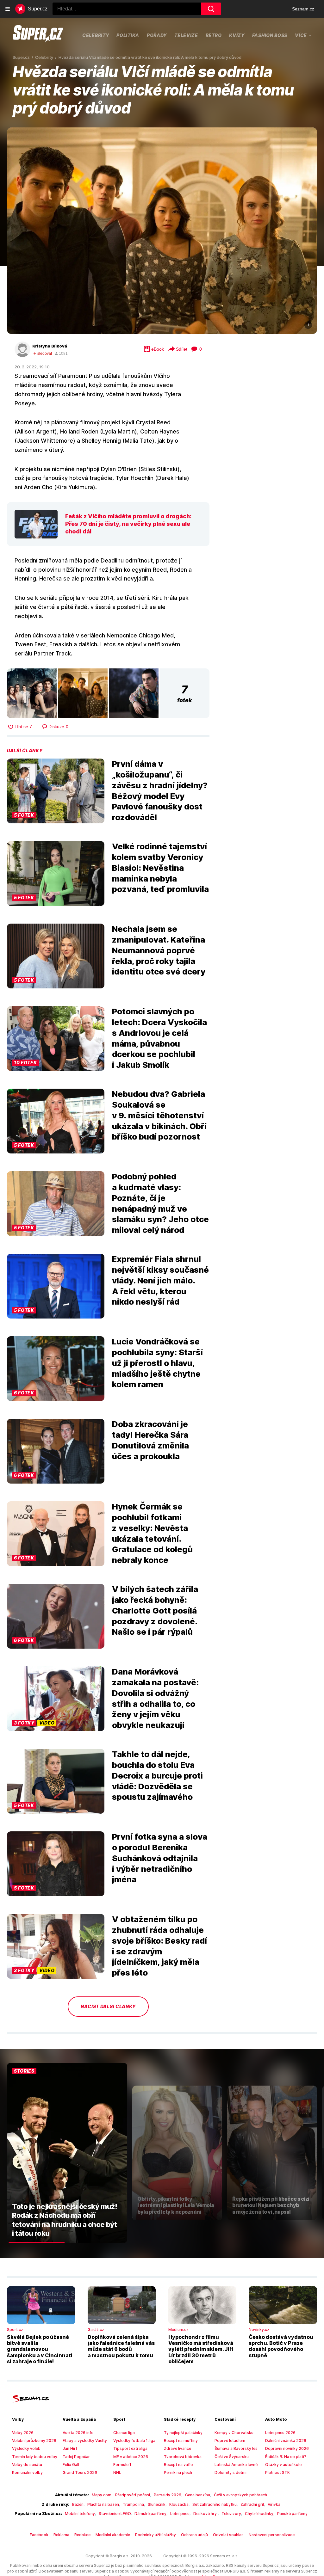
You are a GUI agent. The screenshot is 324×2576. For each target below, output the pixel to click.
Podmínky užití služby (156, 2535)
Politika (128, 35)
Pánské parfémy (292, 2514)
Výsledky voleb (26, 2448)
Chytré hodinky (259, 2514)
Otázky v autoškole (283, 2465)
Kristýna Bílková (50, 346)
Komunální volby (27, 2472)
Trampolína (133, 2504)
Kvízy (237, 35)
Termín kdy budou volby (35, 2457)
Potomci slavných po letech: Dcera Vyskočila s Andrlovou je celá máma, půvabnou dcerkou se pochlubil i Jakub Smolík (159, 1038)
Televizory (231, 2514)
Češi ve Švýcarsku (232, 2457)
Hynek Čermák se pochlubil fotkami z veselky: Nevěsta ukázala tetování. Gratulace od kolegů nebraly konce (152, 1533)
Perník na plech (178, 2472)
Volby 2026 (23, 2433)
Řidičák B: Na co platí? (286, 2457)
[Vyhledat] (211, 9)
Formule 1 (122, 2465)
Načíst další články (108, 2006)
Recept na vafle (178, 2465)
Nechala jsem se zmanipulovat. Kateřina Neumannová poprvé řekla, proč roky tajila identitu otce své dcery (159, 950)
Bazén (78, 2504)
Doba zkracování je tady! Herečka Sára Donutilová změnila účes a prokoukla (150, 1440)
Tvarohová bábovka (183, 2457)
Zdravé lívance (178, 2448)
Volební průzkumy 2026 (34, 2441)
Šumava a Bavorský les (236, 2448)
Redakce (82, 2535)
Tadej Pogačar (76, 2457)
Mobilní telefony (80, 2514)
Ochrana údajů (194, 2535)
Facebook (39, 2535)
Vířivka (274, 2504)
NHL (117, 2472)
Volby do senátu (27, 2465)
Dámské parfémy (150, 2514)
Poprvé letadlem (230, 2441)
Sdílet (182, 349)
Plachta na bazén (103, 2504)
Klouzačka (179, 2504)
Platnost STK (277, 2472)
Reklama (61, 2535)
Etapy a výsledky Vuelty (85, 2441)
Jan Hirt (70, 2448)
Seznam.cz (303, 9)
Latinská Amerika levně (236, 2465)
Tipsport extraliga (130, 2448)
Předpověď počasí (133, 2495)
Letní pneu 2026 (280, 2433)
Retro (214, 35)
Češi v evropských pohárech (240, 2495)
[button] (162, 231)
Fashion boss (270, 35)
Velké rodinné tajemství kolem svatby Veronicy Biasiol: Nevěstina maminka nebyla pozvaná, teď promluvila (160, 868)
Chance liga (124, 2433)
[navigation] (8, 9)
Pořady (157, 35)
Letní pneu (180, 2514)
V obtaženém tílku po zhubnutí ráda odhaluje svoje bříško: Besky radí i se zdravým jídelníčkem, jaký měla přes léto (159, 1946)
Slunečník (157, 2504)
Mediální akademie (113, 2535)
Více (301, 35)
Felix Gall (71, 2465)
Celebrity (96, 35)
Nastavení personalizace (272, 2535)
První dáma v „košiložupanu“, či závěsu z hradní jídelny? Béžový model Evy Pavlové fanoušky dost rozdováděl (160, 790)
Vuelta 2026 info (78, 2433)
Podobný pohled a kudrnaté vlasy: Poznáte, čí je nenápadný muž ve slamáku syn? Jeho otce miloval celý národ (160, 1203)
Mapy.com (102, 2495)
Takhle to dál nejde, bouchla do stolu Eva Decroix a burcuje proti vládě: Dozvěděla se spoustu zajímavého (157, 1775)
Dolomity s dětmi (231, 2472)
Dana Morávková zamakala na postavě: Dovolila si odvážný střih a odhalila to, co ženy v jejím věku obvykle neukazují (155, 1698)
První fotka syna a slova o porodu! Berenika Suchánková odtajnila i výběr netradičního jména (160, 1858)
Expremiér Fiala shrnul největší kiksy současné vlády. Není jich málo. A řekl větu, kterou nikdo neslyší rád (160, 1280)
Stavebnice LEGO (115, 2514)
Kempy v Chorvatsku (234, 2433)
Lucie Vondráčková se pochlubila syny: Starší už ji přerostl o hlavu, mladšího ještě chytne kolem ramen (157, 1363)
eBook (158, 349)
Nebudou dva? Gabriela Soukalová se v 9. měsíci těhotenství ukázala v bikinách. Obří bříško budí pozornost (159, 1115)
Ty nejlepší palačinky (183, 2433)
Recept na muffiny (181, 2441)
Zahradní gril (252, 2504)
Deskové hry (206, 2514)
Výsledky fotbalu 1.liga (134, 2441)
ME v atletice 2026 (131, 2457)
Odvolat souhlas (228, 2535)
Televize (186, 35)
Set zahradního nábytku (215, 2504)
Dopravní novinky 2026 (287, 2448)
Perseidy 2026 (168, 2495)
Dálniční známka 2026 (286, 2441)
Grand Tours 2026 (80, 2472)
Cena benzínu (198, 2495)
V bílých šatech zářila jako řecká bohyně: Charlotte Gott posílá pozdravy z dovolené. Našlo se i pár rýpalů (155, 1610)
